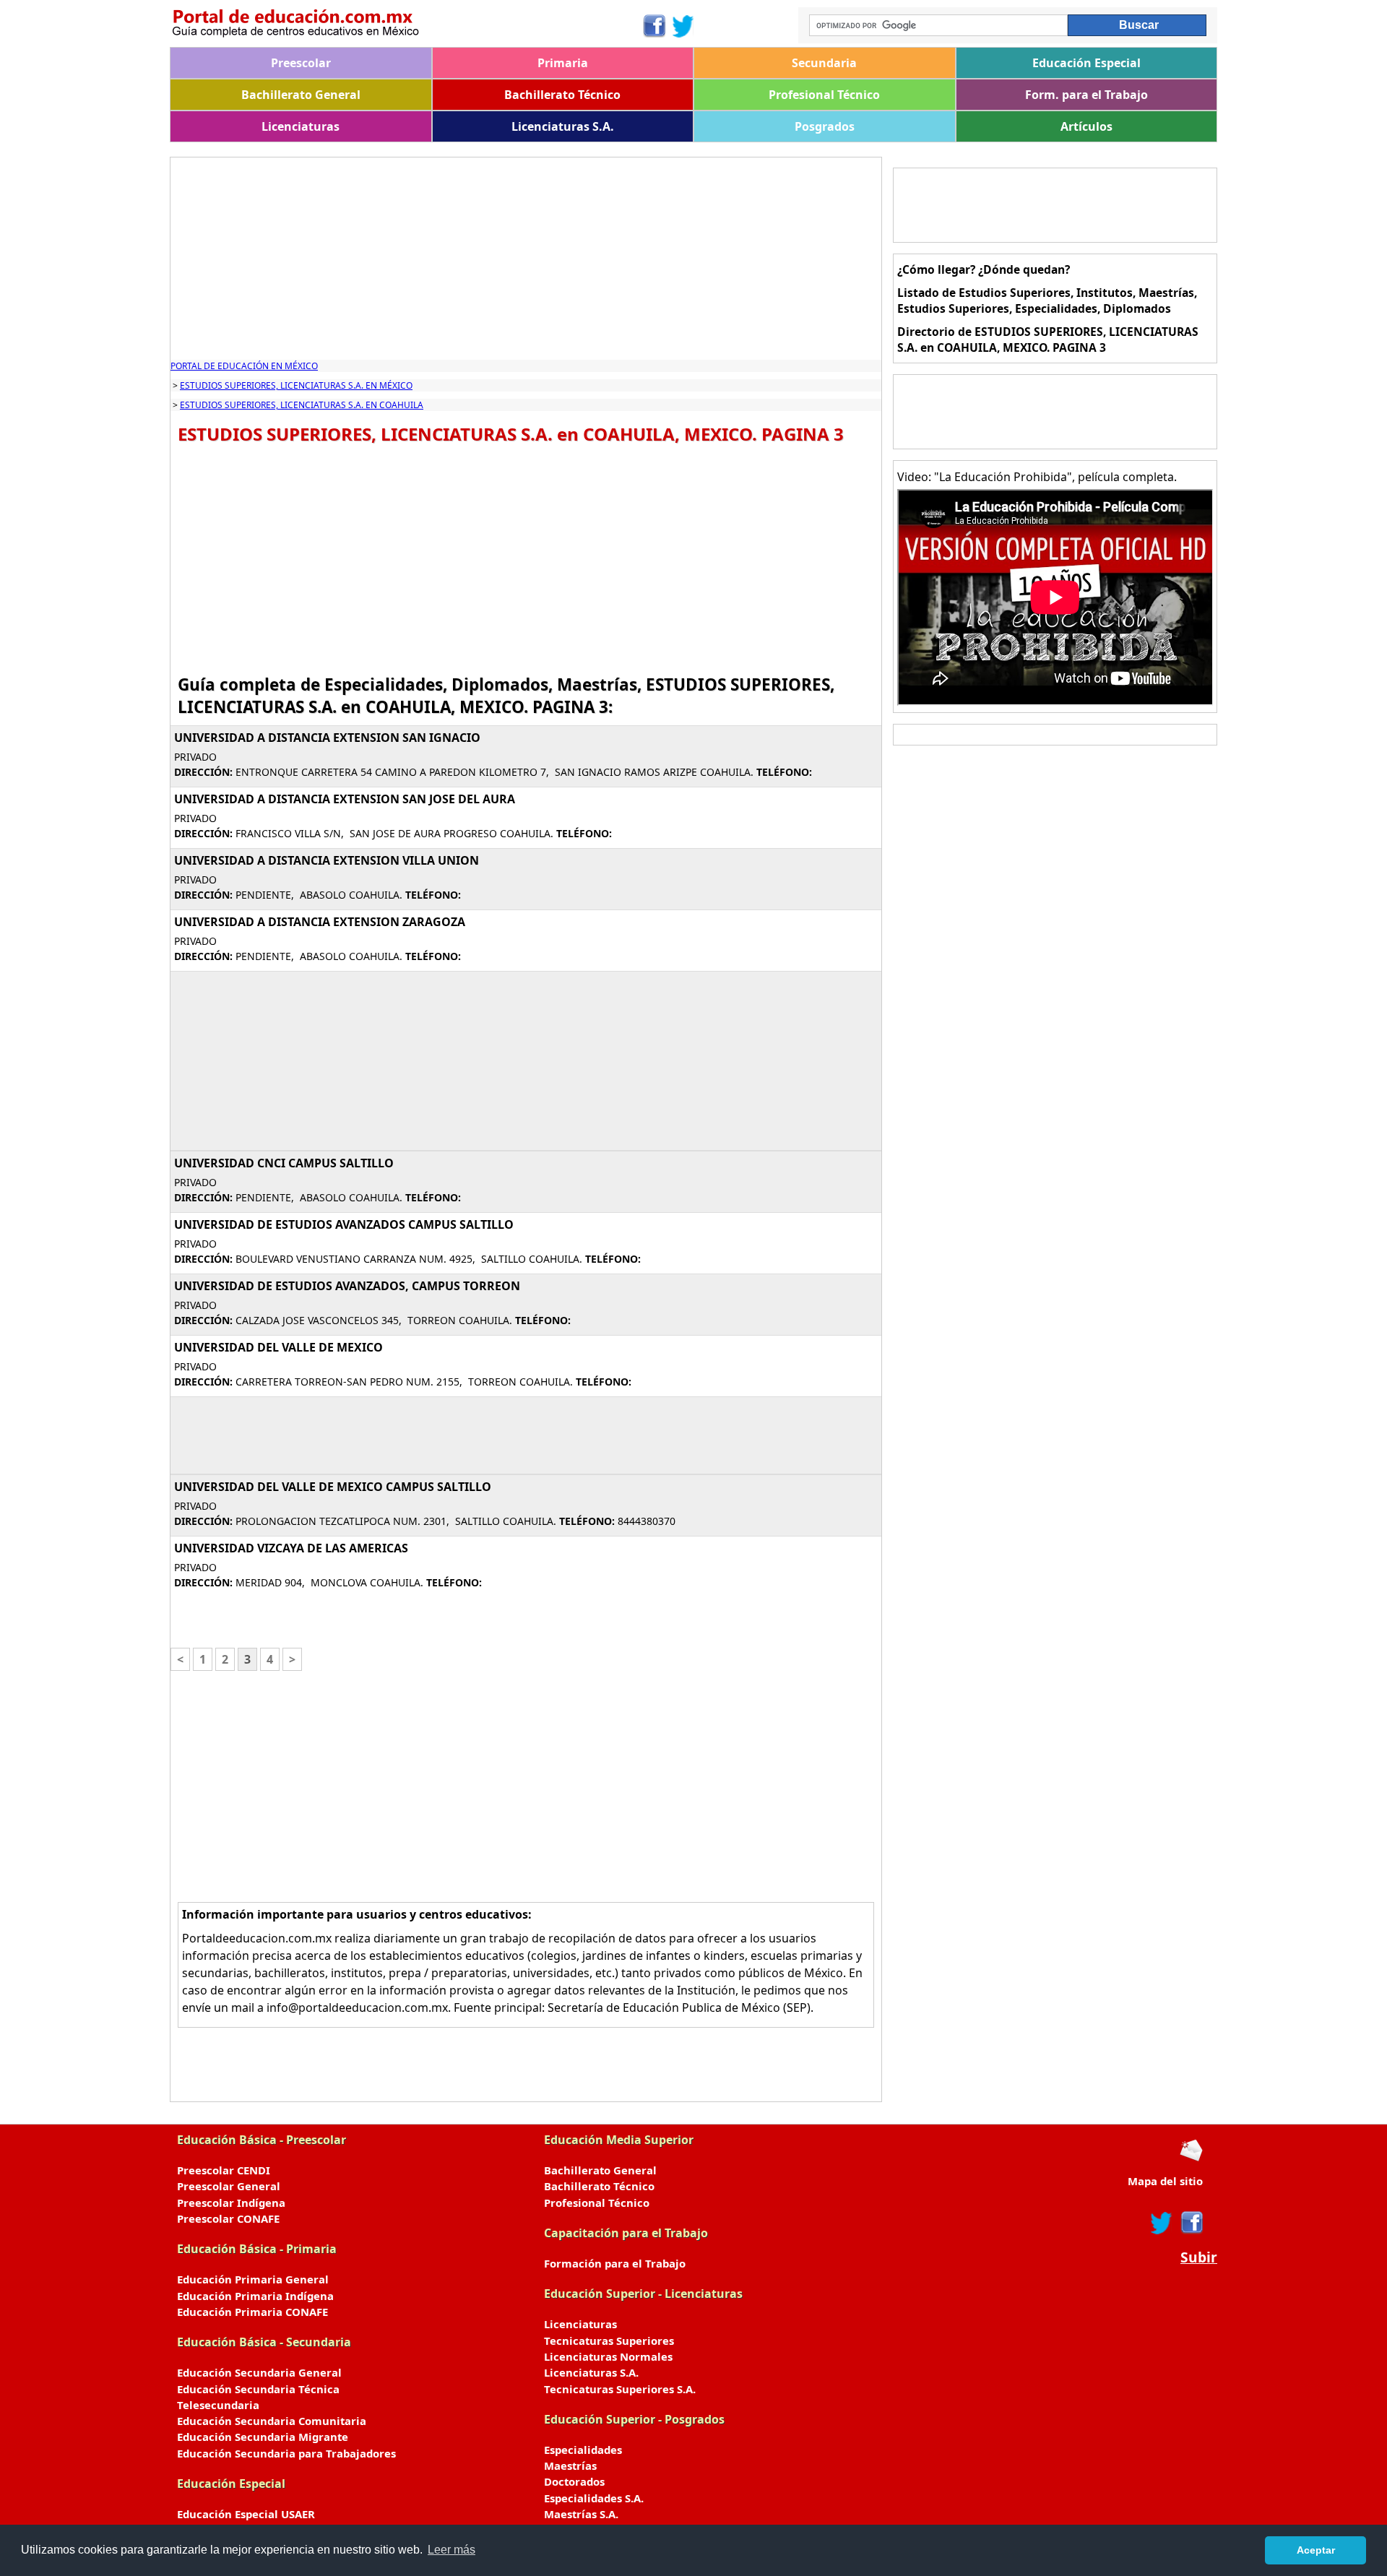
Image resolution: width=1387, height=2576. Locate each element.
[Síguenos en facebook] (1191, 2223)
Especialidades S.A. (594, 2498)
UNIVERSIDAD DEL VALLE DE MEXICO (278, 1347)
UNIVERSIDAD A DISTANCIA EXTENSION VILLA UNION (327, 860)
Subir (1199, 2257)
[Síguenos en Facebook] (653, 26)
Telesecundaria (218, 2405)
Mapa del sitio (1165, 2181)
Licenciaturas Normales (608, 2356)
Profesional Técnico (824, 95)
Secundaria (824, 63)
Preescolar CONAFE (228, 2218)
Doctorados (574, 2481)
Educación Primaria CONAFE (252, 2312)
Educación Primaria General (253, 2279)
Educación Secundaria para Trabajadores (286, 2453)
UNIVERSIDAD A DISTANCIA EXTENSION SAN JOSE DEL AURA (345, 799)
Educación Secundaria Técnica (258, 2389)
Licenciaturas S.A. (563, 126)
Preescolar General (229, 2186)
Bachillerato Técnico (562, 95)
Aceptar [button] (1316, 2550)
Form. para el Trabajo (1086, 95)
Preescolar (301, 63)
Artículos (1086, 126)
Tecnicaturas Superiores (609, 2341)
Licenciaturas (301, 126)
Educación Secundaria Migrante (263, 2437)
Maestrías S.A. (581, 2514)
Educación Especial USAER (246, 2514)
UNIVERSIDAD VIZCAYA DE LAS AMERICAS (291, 1548)
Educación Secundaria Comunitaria (272, 2421)
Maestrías (570, 2465)
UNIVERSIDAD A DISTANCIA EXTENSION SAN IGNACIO (327, 738)
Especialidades (583, 2450)
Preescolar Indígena (231, 2203)
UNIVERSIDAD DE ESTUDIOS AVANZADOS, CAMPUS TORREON (347, 1286)
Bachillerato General (301, 95)
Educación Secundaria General (259, 2372)
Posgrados (825, 126)
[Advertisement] (526, 259)
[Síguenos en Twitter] (683, 26)
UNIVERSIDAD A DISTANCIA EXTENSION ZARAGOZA (320, 922)
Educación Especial (1086, 63)
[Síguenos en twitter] (1162, 2223)
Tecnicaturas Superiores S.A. (620, 2389)
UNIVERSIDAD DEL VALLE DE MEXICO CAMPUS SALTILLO (333, 1487)
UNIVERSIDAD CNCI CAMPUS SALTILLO (284, 1163)
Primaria (563, 63)
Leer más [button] (451, 2550)
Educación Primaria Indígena (255, 2296)
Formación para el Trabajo (615, 2263)
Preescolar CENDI (224, 2170)
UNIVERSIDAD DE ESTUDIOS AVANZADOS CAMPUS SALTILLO (344, 1224)
